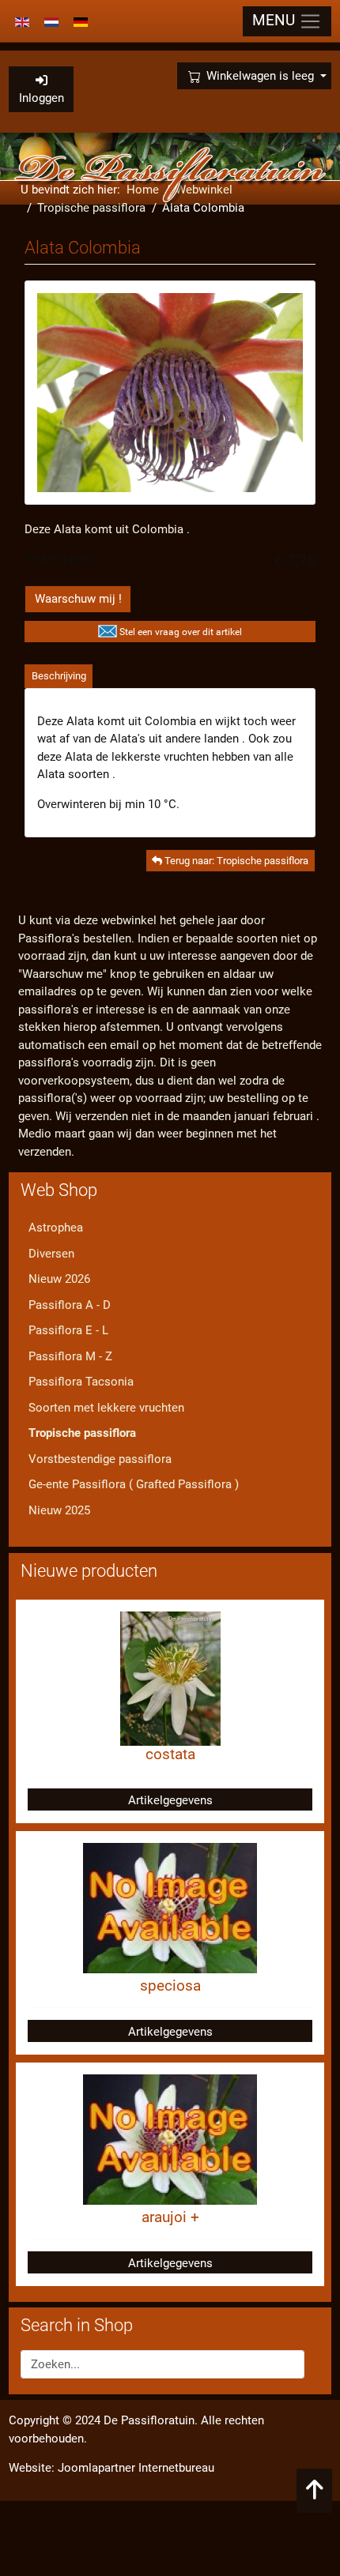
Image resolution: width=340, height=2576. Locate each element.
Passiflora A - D (70, 1305)
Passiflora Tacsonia (81, 1382)
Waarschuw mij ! (78, 599)
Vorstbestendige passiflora (100, 1459)
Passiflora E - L (68, 1330)
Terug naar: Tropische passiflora (235, 861)
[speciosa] (170, 1907)
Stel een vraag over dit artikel (181, 632)
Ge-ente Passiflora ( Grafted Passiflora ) (134, 1484)
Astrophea (56, 1228)
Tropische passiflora (82, 1433)
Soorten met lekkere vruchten (106, 1408)
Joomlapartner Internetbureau (136, 2468)
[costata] (170, 1678)
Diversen (51, 1254)
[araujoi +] (170, 2138)
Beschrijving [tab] (59, 676)
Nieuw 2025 (59, 1510)
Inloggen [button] (42, 98)
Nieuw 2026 (59, 1279)
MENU (276, 21)
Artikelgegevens (170, 1800)
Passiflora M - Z (70, 1356)
